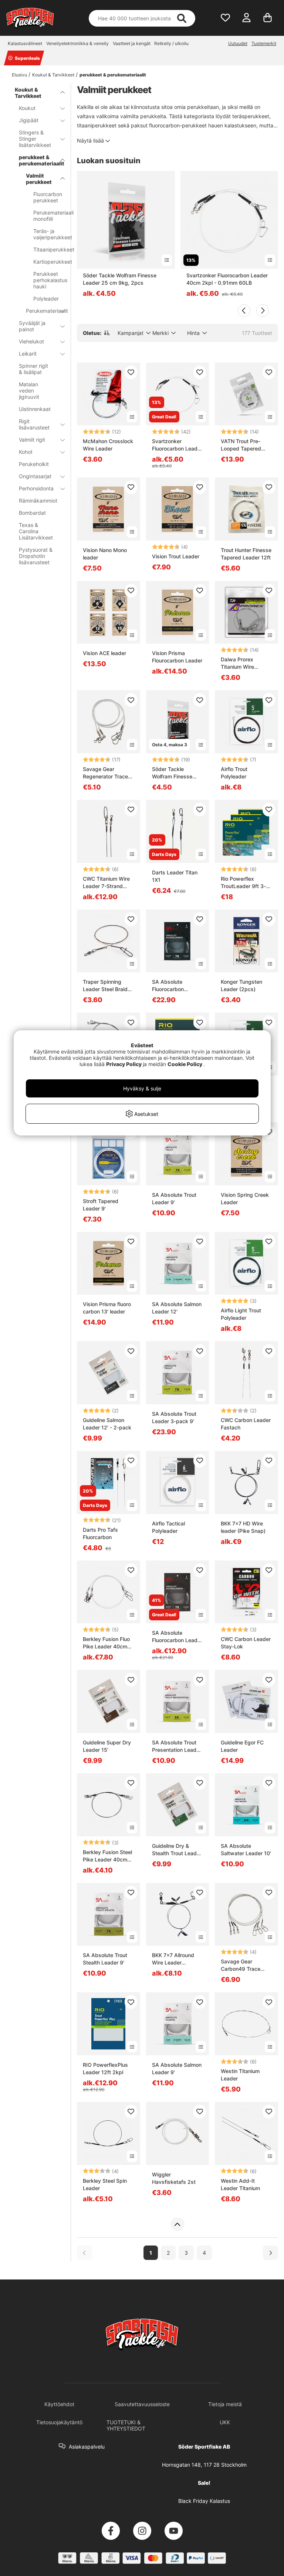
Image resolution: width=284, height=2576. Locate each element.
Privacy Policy (124, 1064)
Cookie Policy (185, 1064)
